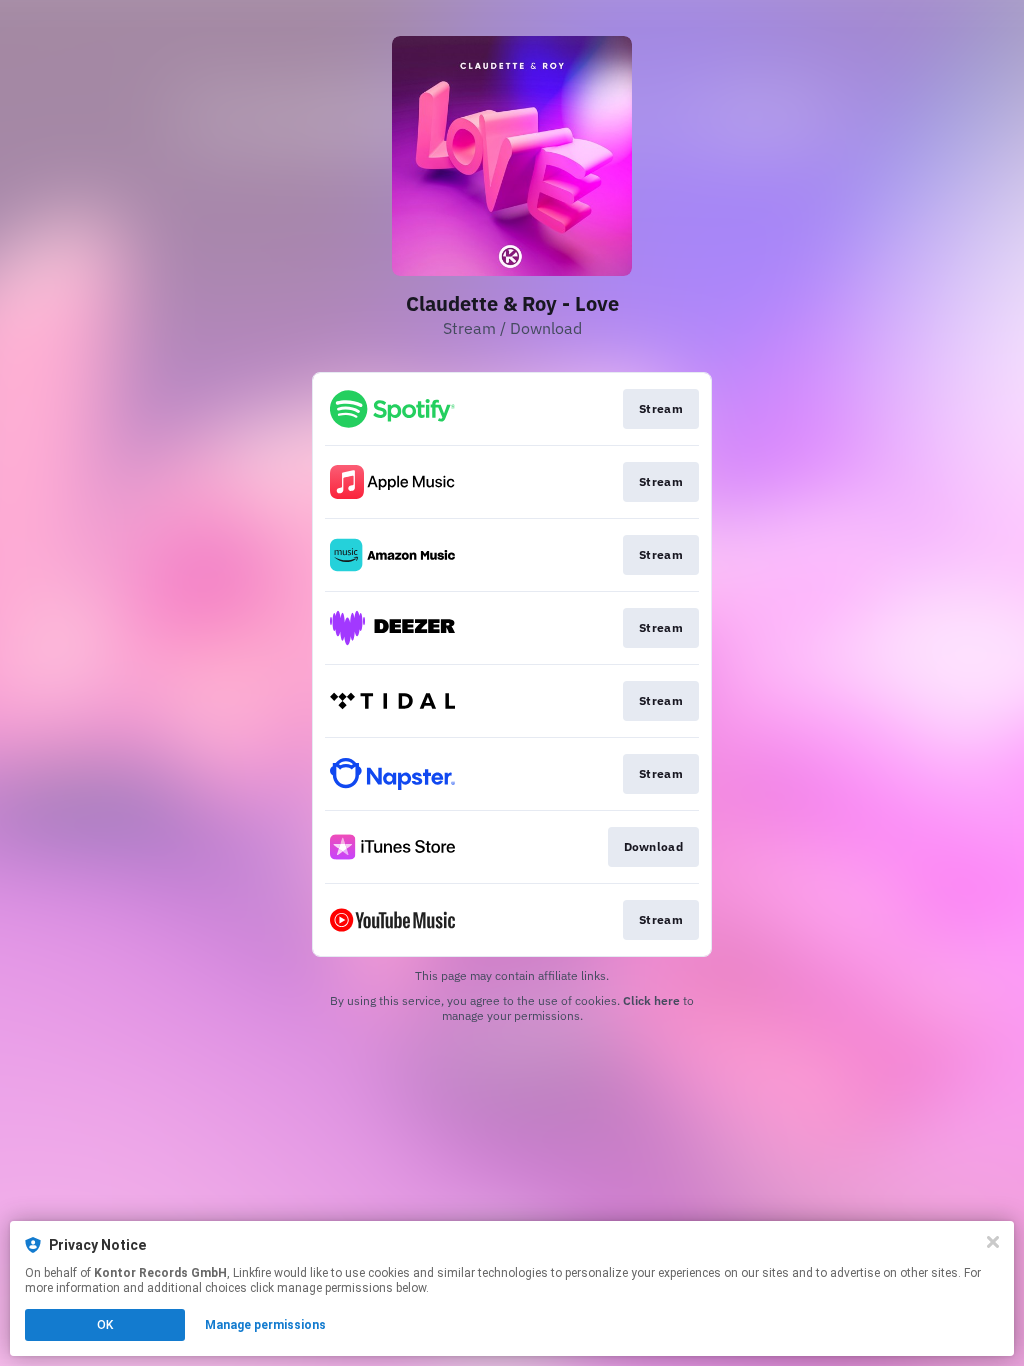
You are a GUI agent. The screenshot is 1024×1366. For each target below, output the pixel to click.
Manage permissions (265, 1325)
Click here (651, 1000)
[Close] (993, 1242)
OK (105, 1325)
